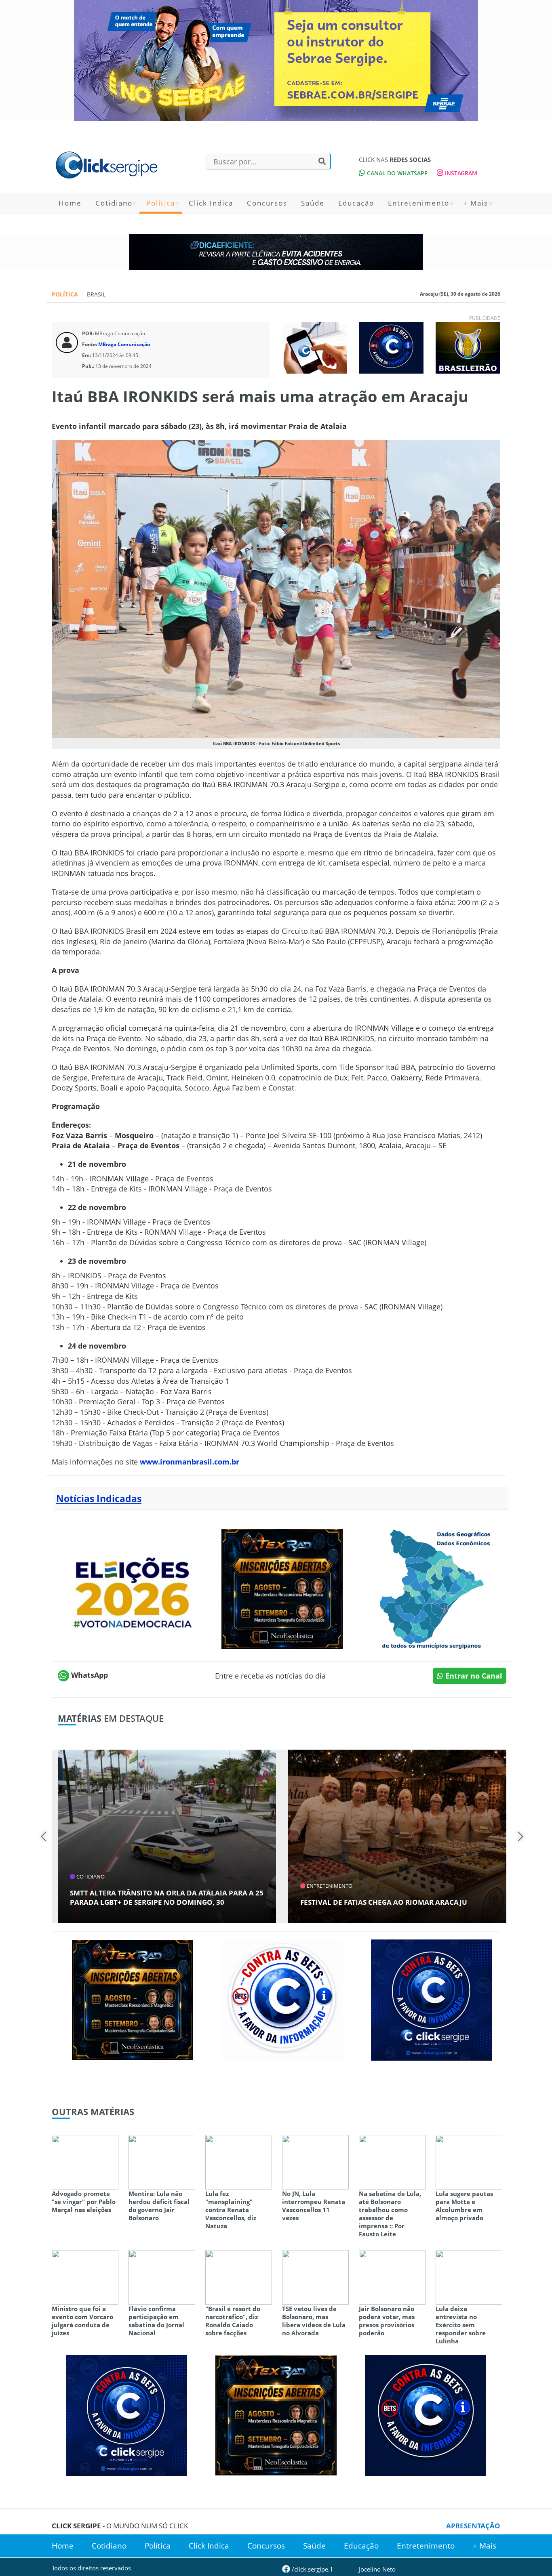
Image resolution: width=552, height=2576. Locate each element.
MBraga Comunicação (124, 344)
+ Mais (476, 203)
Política (161, 203)
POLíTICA (66, 294)
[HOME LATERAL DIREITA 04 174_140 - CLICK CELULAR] (314, 347)
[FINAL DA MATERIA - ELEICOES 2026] (133, 1588)
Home (70, 203)
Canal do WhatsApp (397, 173)
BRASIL (96, 294)
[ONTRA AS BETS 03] (432, 1999)
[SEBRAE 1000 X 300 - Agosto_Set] (276, 61)
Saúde (313, 203)
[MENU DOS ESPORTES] (468, 347)
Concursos (267, 203)
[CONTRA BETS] (426, 2414)
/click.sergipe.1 (312, 2569)
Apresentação (473, 2526)
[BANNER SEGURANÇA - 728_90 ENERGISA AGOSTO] (276, 252)
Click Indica (211, 203)
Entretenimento (419, 203)
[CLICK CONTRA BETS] (391, 347)
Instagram (460, 173)
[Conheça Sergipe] (432, 1588)
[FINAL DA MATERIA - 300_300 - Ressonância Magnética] (282, 1588)
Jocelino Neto (377, 2569)
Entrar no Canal (473, 1676)
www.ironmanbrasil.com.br (190, 1462)
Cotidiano (114, 203)
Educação (356, 203)
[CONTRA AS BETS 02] (282, 1999)
